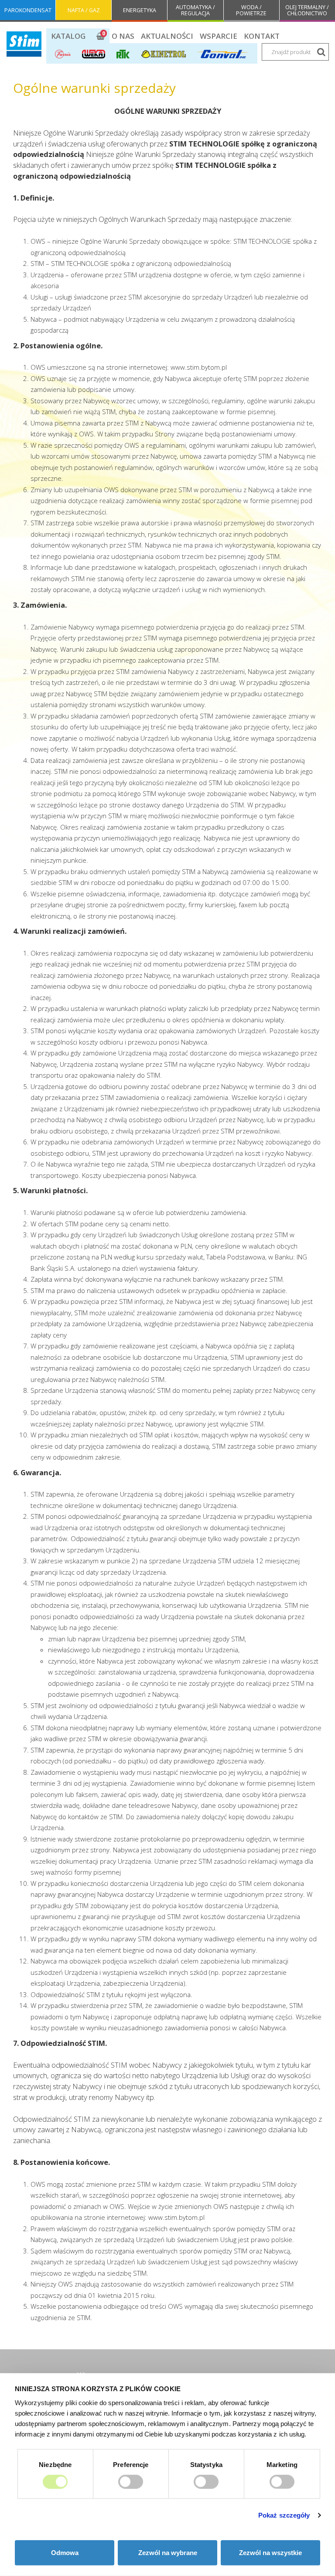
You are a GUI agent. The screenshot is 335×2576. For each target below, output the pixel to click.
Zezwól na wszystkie (270, 2553)
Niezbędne (55, 2464)
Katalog (68, 36)
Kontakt (262, 36)
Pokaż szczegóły (284, 2515)
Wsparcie (219, 36)
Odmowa (65, 2553)
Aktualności (167, 36)
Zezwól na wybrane (168, 2553)
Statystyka (206, 2464)
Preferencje (131, 2464)
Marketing (282, 2464)
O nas (123, 36)
